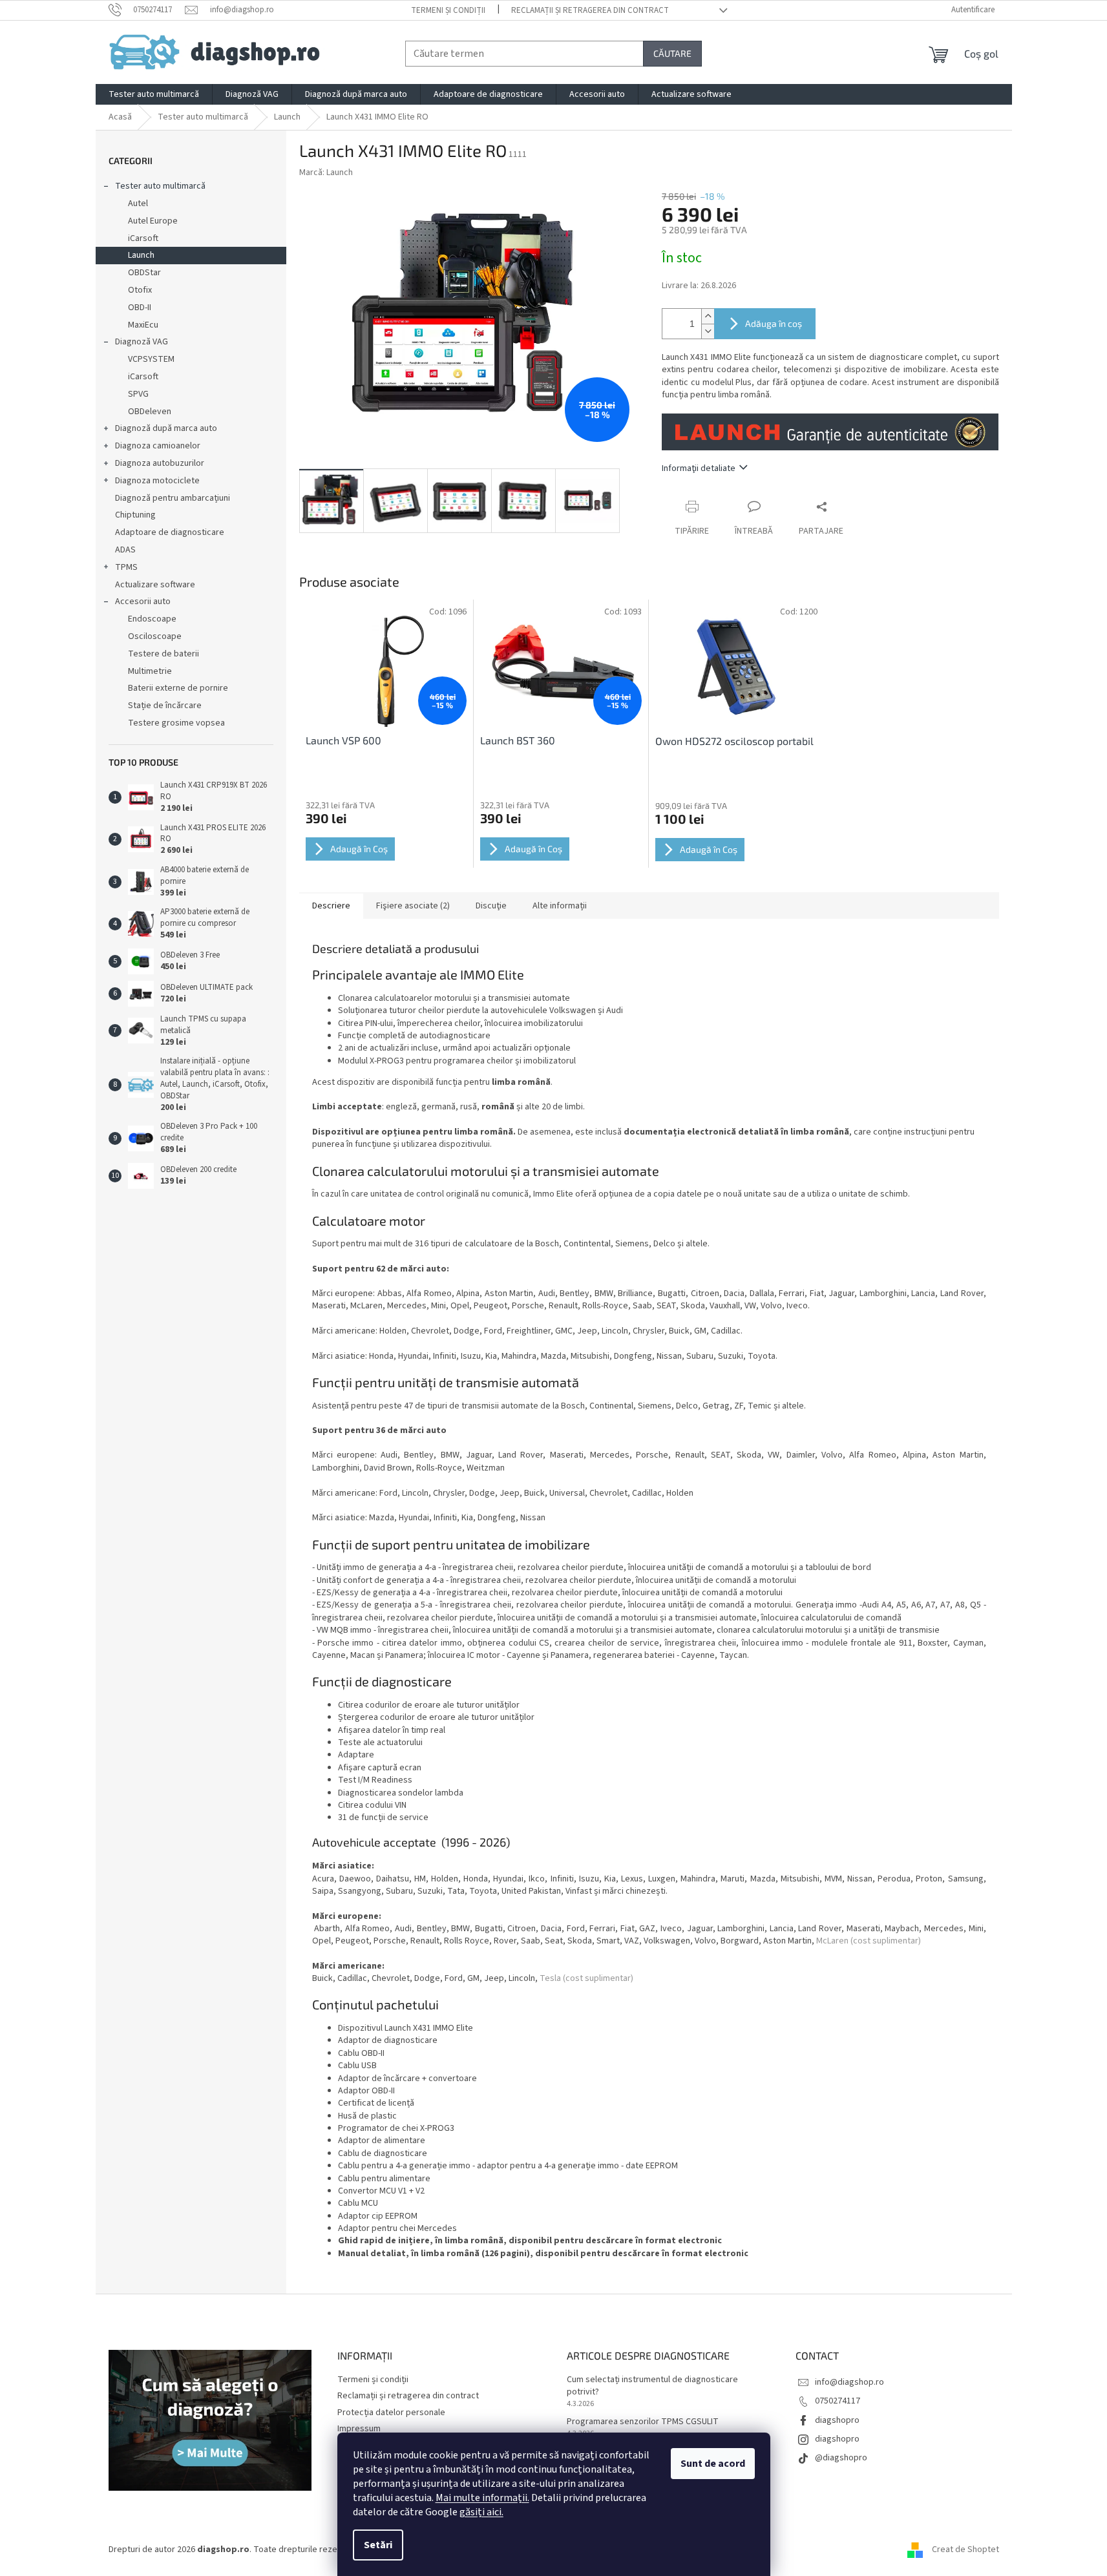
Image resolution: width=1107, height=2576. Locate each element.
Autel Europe (153, 221)
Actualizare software (155, 585)
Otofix (140, 290)
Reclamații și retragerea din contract (590, 10)
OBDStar (144, 273)
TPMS (126, 567)
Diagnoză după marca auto (166, 428)
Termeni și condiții (448, 10)
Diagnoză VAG (142, 342)
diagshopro (837, 2420)
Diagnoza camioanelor (158, 446)
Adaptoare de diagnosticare (170, 532)
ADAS (125, 550)
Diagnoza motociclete (157, 481)
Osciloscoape (155, 636)
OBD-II (140, 308)
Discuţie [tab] (491, 906)
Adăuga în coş (774, 323)
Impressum (359, 2429)
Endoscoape (152, 619)
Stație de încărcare (165, 706)
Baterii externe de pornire (178, 688)
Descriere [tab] (331, 906)
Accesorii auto (143, 602)
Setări (378, 2545)
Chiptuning (135, 515)
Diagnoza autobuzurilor (160, 463)
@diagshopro (841, 2458)
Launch (141, 255)
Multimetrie (150, 671)
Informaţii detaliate (699, 468)
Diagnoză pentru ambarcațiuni (173, 498)
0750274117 (838, 2401)
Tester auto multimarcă (160, 186)
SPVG (138, 394)
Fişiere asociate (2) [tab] (413, 906)
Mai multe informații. (482, 2498)
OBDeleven (150, 412)
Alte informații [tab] (560, 906)
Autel (138, 204)
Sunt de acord (713, 2464)
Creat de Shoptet (965, 2550)
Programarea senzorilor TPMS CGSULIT (643, 2422)
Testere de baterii (163, 654)
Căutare (672, 53)
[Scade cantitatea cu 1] (708, 331)
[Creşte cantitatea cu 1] (708, 316)
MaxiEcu (143, 325)
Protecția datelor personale (391, 2413)
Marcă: (326, 173)
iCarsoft (143, 238)
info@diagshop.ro (849, 2382)
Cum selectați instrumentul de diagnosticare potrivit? (652, 2386)
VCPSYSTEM (151, 359)
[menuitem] (154, 94)
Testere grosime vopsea (176, 723)
